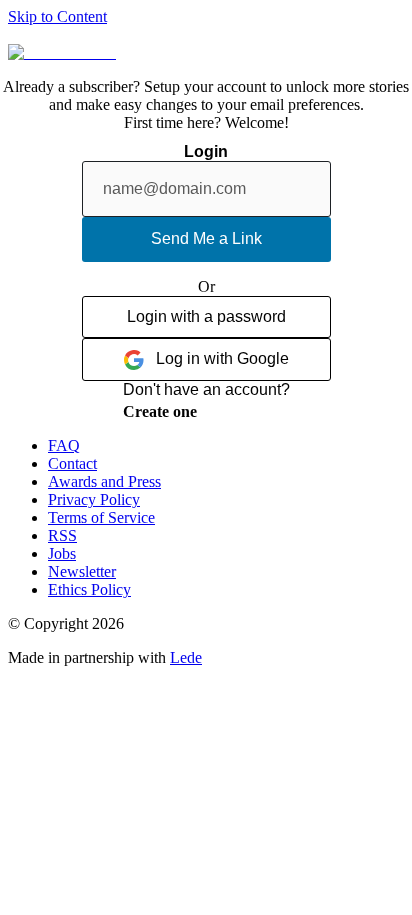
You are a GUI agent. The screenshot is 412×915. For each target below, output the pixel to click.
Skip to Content (57, 16)
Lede (186, 657)
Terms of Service (101, 517)
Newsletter (82, 571)
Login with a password (206, 316)
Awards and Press (104, 481)
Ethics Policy (89, 589)
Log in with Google (222, 358)
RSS (62, 535)
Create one (160, 411)
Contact (72, 463)
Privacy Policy (94, 499)
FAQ (64, 445)
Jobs (62, 553)
